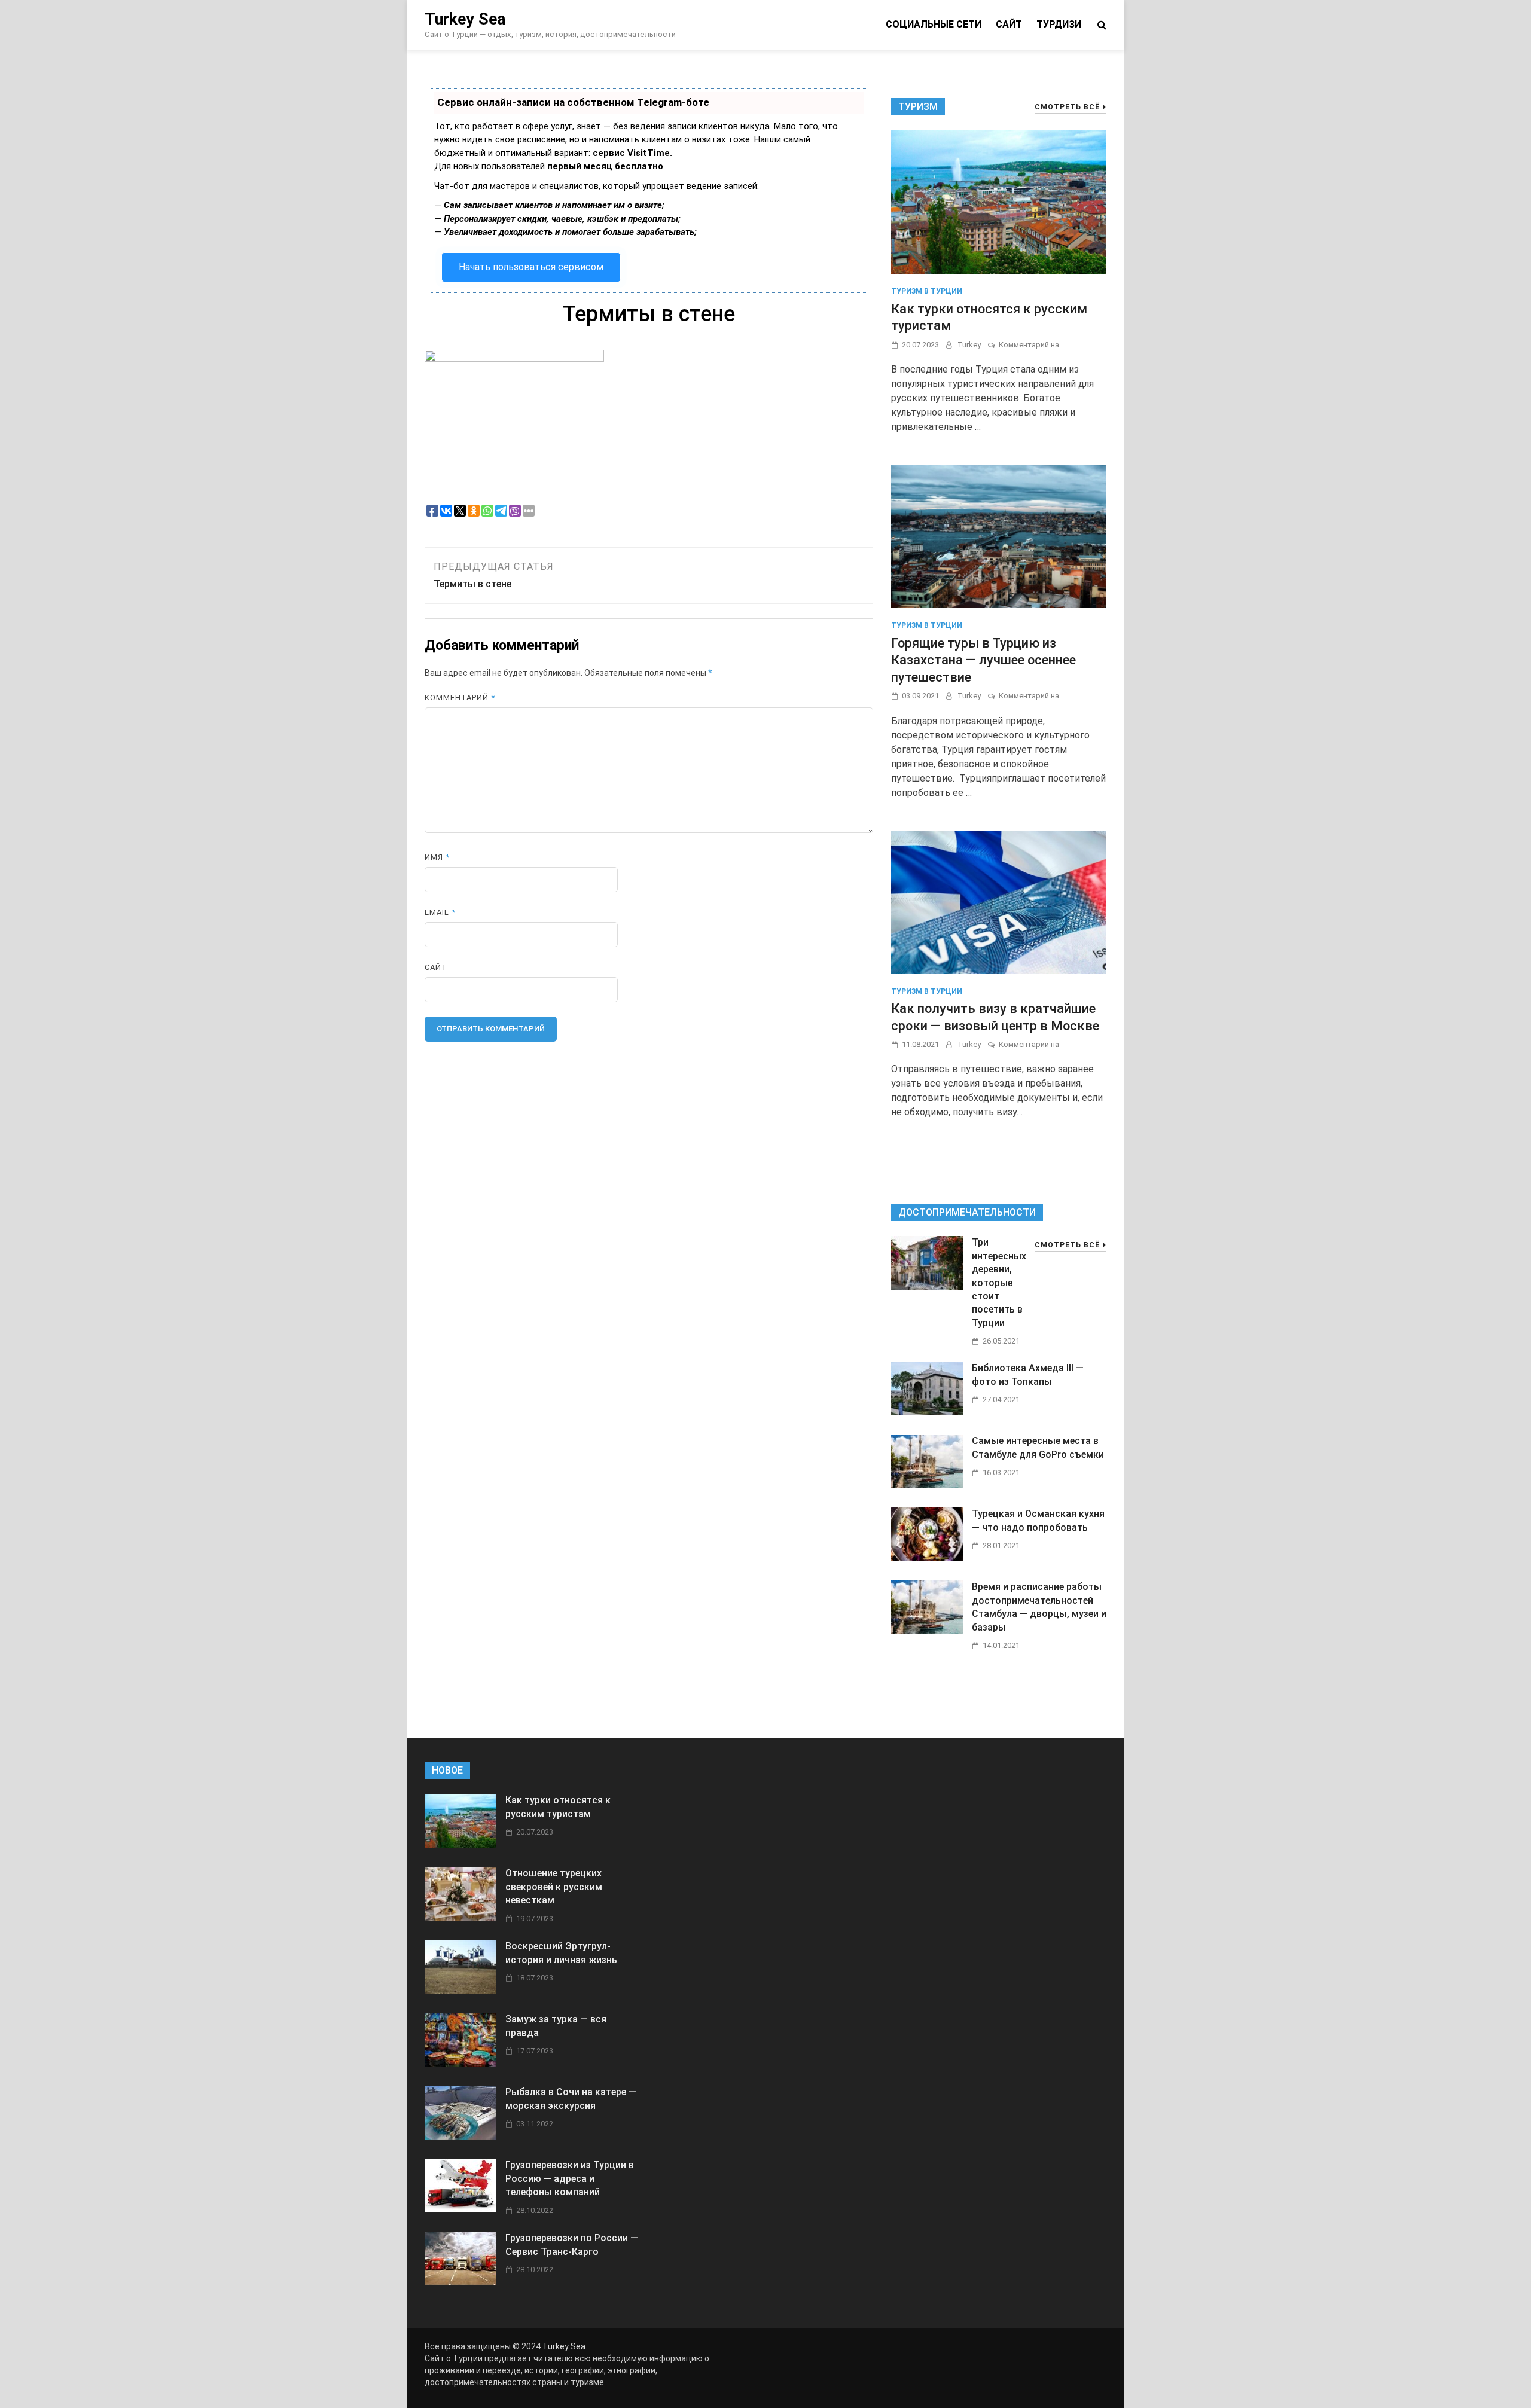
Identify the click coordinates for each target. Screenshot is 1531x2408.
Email (440, 912)
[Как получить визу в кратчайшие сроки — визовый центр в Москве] (999, 901)
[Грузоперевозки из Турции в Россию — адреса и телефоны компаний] (460, 2209)
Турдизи (1059, 24)
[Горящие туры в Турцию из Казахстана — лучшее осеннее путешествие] (999, 535)
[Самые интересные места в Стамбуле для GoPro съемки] (927, 1485)
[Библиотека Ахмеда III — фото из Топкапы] (927, 1412)
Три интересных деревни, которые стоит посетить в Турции (999, 1282)
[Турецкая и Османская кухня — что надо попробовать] (927, 1558)
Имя (437, 857)
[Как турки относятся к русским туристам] (999, 202)
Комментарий (460, 698)
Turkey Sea (465, 19)
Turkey (969, 345)
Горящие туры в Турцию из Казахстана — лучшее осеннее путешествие (983, 660)
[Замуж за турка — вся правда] (460, 2063)
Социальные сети (934, 24)
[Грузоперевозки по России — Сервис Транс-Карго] (460, 2282)
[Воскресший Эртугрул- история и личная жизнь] (460, 1990)
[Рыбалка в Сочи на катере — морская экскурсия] (460, 2136)
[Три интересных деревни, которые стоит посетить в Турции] (927, 1287)
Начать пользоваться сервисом (531, 267)
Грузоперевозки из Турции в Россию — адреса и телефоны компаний (570, 2178)
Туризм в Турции (927, 291)
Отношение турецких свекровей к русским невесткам (554, 1887)
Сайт (1009, 24)
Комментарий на (1029, 345)
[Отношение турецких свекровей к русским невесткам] (460, 1917)
